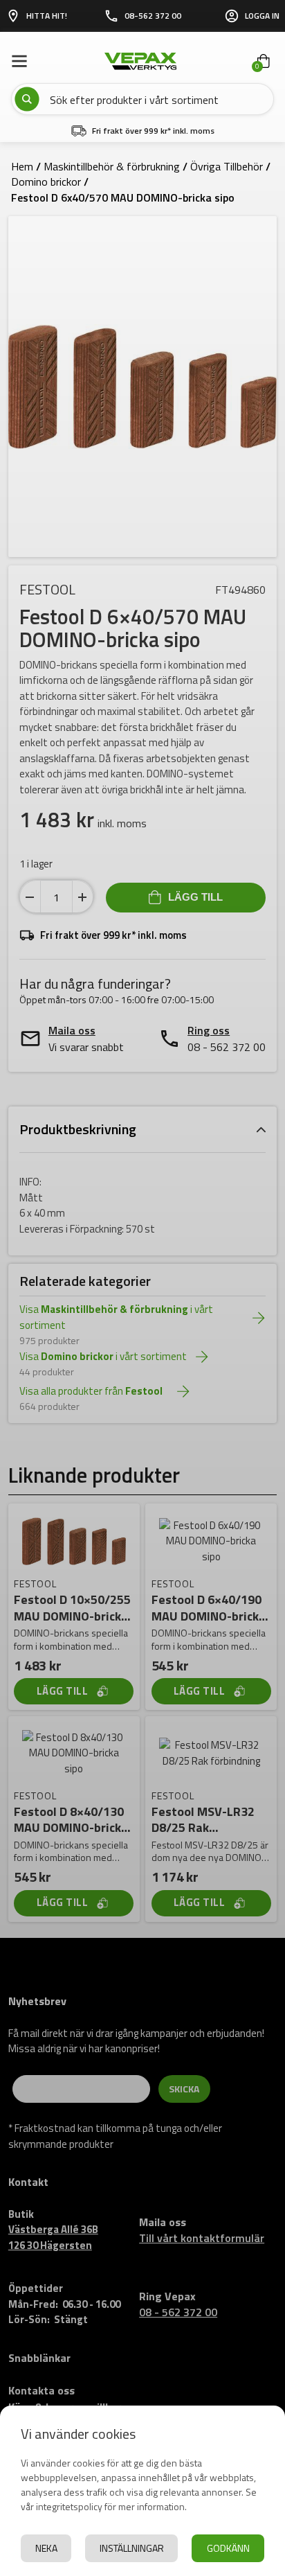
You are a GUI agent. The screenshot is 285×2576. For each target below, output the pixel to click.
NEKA (46, 2548)
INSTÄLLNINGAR (132, 2548)
